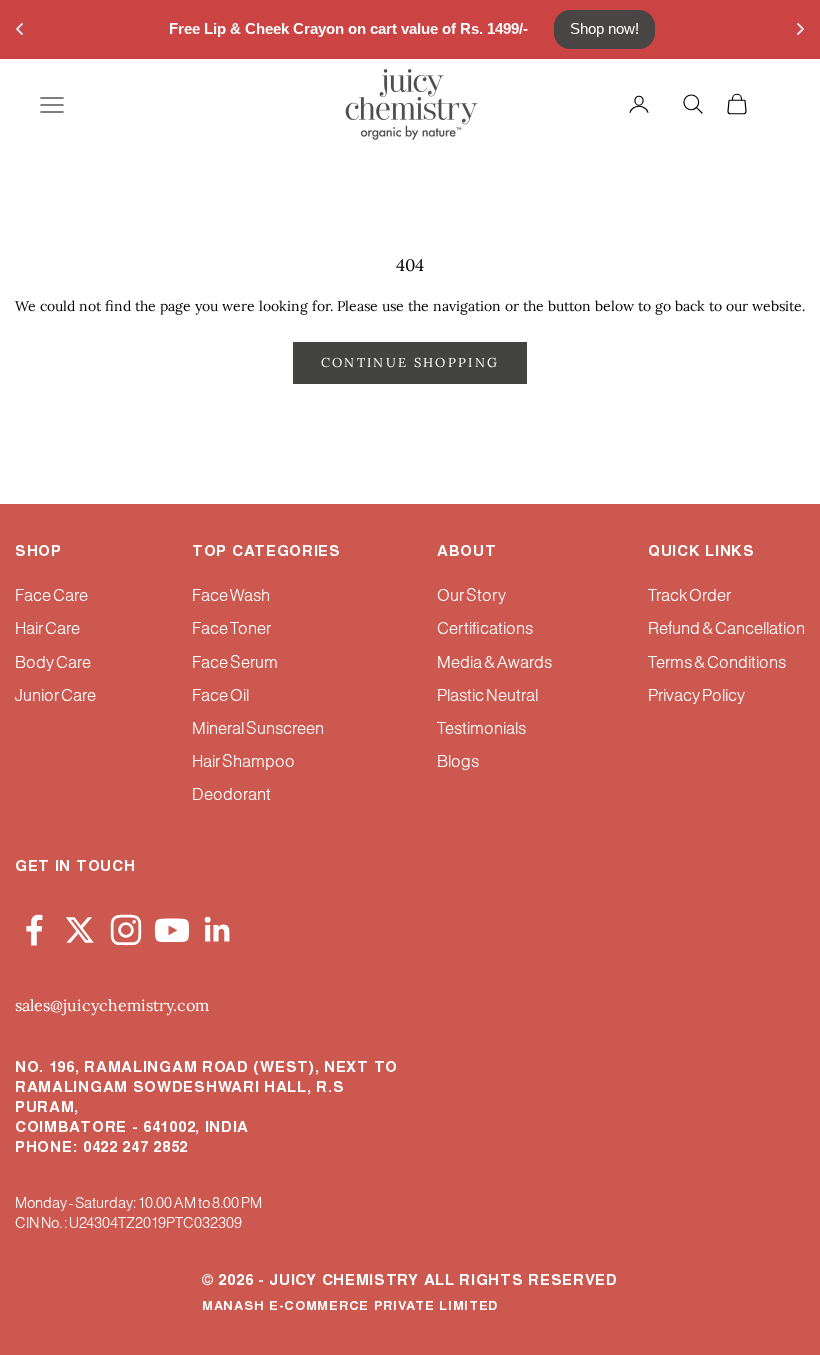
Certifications (485, 629)
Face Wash (231, 596)
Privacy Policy (696, 696)
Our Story (471, 596)
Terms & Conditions (717, 663)
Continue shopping (410, 362)
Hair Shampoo (243, 762)
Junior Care (55, 696)
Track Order (689, 596)
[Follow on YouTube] (172, 927)
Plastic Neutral (487, 696)
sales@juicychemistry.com (112, 1005)
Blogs (458, 762)
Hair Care (47, 629)
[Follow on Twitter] (80, 927)
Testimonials (481, 729)
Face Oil (220, 696)
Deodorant (231, 795)
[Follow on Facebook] (34, 927)
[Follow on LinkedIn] (218, 927)
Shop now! (604, 28)
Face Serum (235, 663)
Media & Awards (494, 663)
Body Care (53, 663)
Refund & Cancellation (726, 629)
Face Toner (231, 629)
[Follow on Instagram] (126, 927)
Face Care (51, 596)
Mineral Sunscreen (258, 729)
